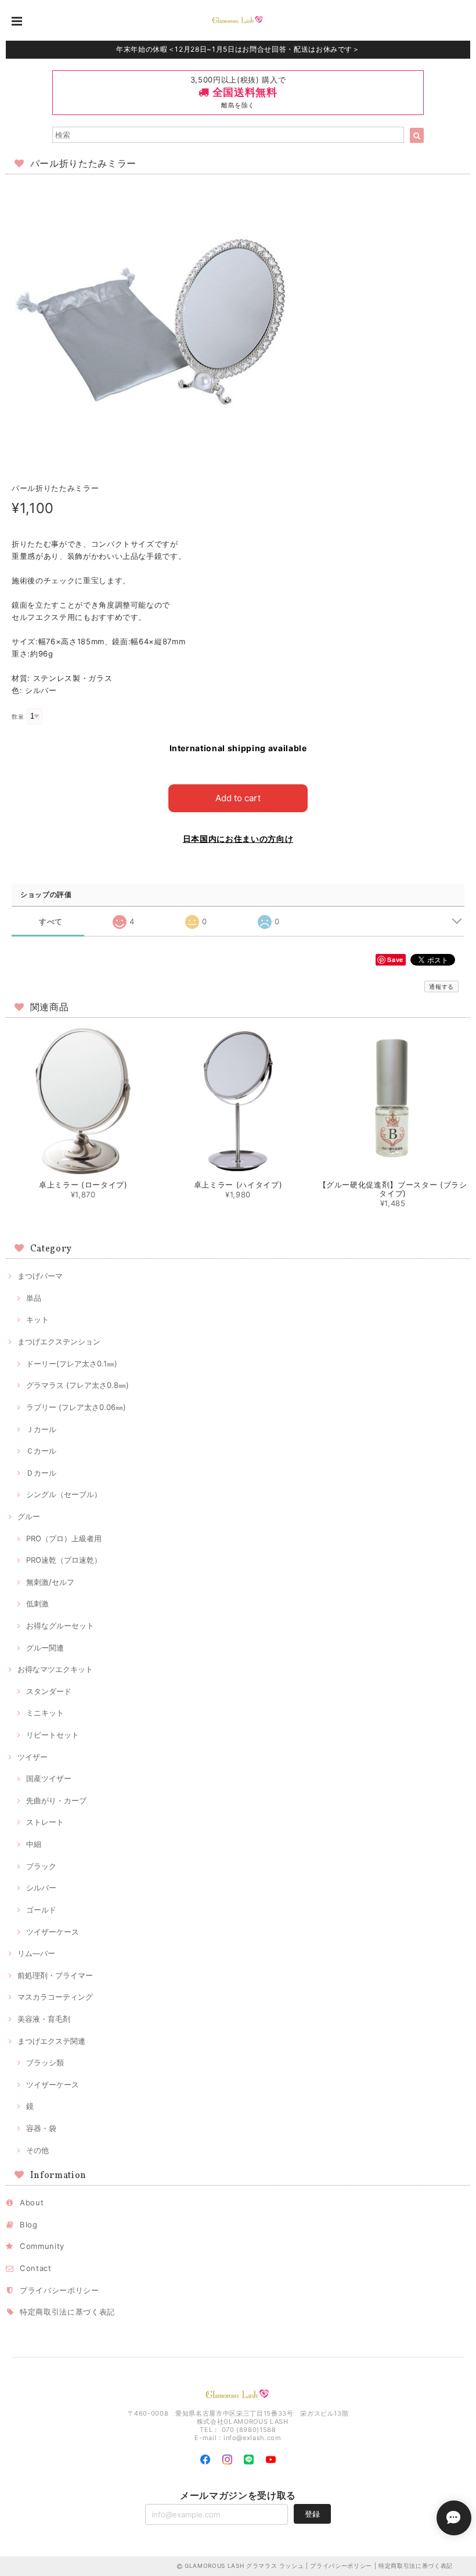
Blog (29, 2225)
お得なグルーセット (60, 1626)
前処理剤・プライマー (55, 1975)
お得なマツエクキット (55, 1669)
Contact (36, 2268)
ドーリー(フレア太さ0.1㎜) (72, 1364)
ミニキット (45, 1713)
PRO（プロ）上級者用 (64, 1538)
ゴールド (41, 1910)
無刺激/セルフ (50, 1582)
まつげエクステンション (59, 1341)
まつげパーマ (40, 1276)
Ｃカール (41, 1451)
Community (42, 2246)
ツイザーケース (53, 1932)
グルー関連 (45, 1648)
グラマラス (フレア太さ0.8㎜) (77, 1385)
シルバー (41, 1888)
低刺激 (37, 1603)
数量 (18, 717)
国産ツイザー (49, 1778)
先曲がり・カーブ (56, 1800)
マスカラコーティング (55, 1997)
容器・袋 (41, 2128)
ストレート (45, 1822)
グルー (29, 1516)
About (32, 2202)
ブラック (41, 1866)
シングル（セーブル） (64, 1494)
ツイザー (33, 1757)
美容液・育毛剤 (44, 2019)
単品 (34, 1298)
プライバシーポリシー (59, 2290)
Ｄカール (41, 1473)
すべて (51, 922)
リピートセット (53, 1735)
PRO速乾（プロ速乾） (64, 1560)
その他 (37, 2150)
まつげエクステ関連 (51, 2041)
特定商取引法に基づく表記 (67, 2312)
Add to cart (238, 798)
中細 (34, 1844)
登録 (312, 2514)
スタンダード (49, 1691)
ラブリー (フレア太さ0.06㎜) (76, 1407)
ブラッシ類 (45, 2062)
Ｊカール (41, 1429)
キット (37, 1319)
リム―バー (36, 1953)
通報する (441, 986)
